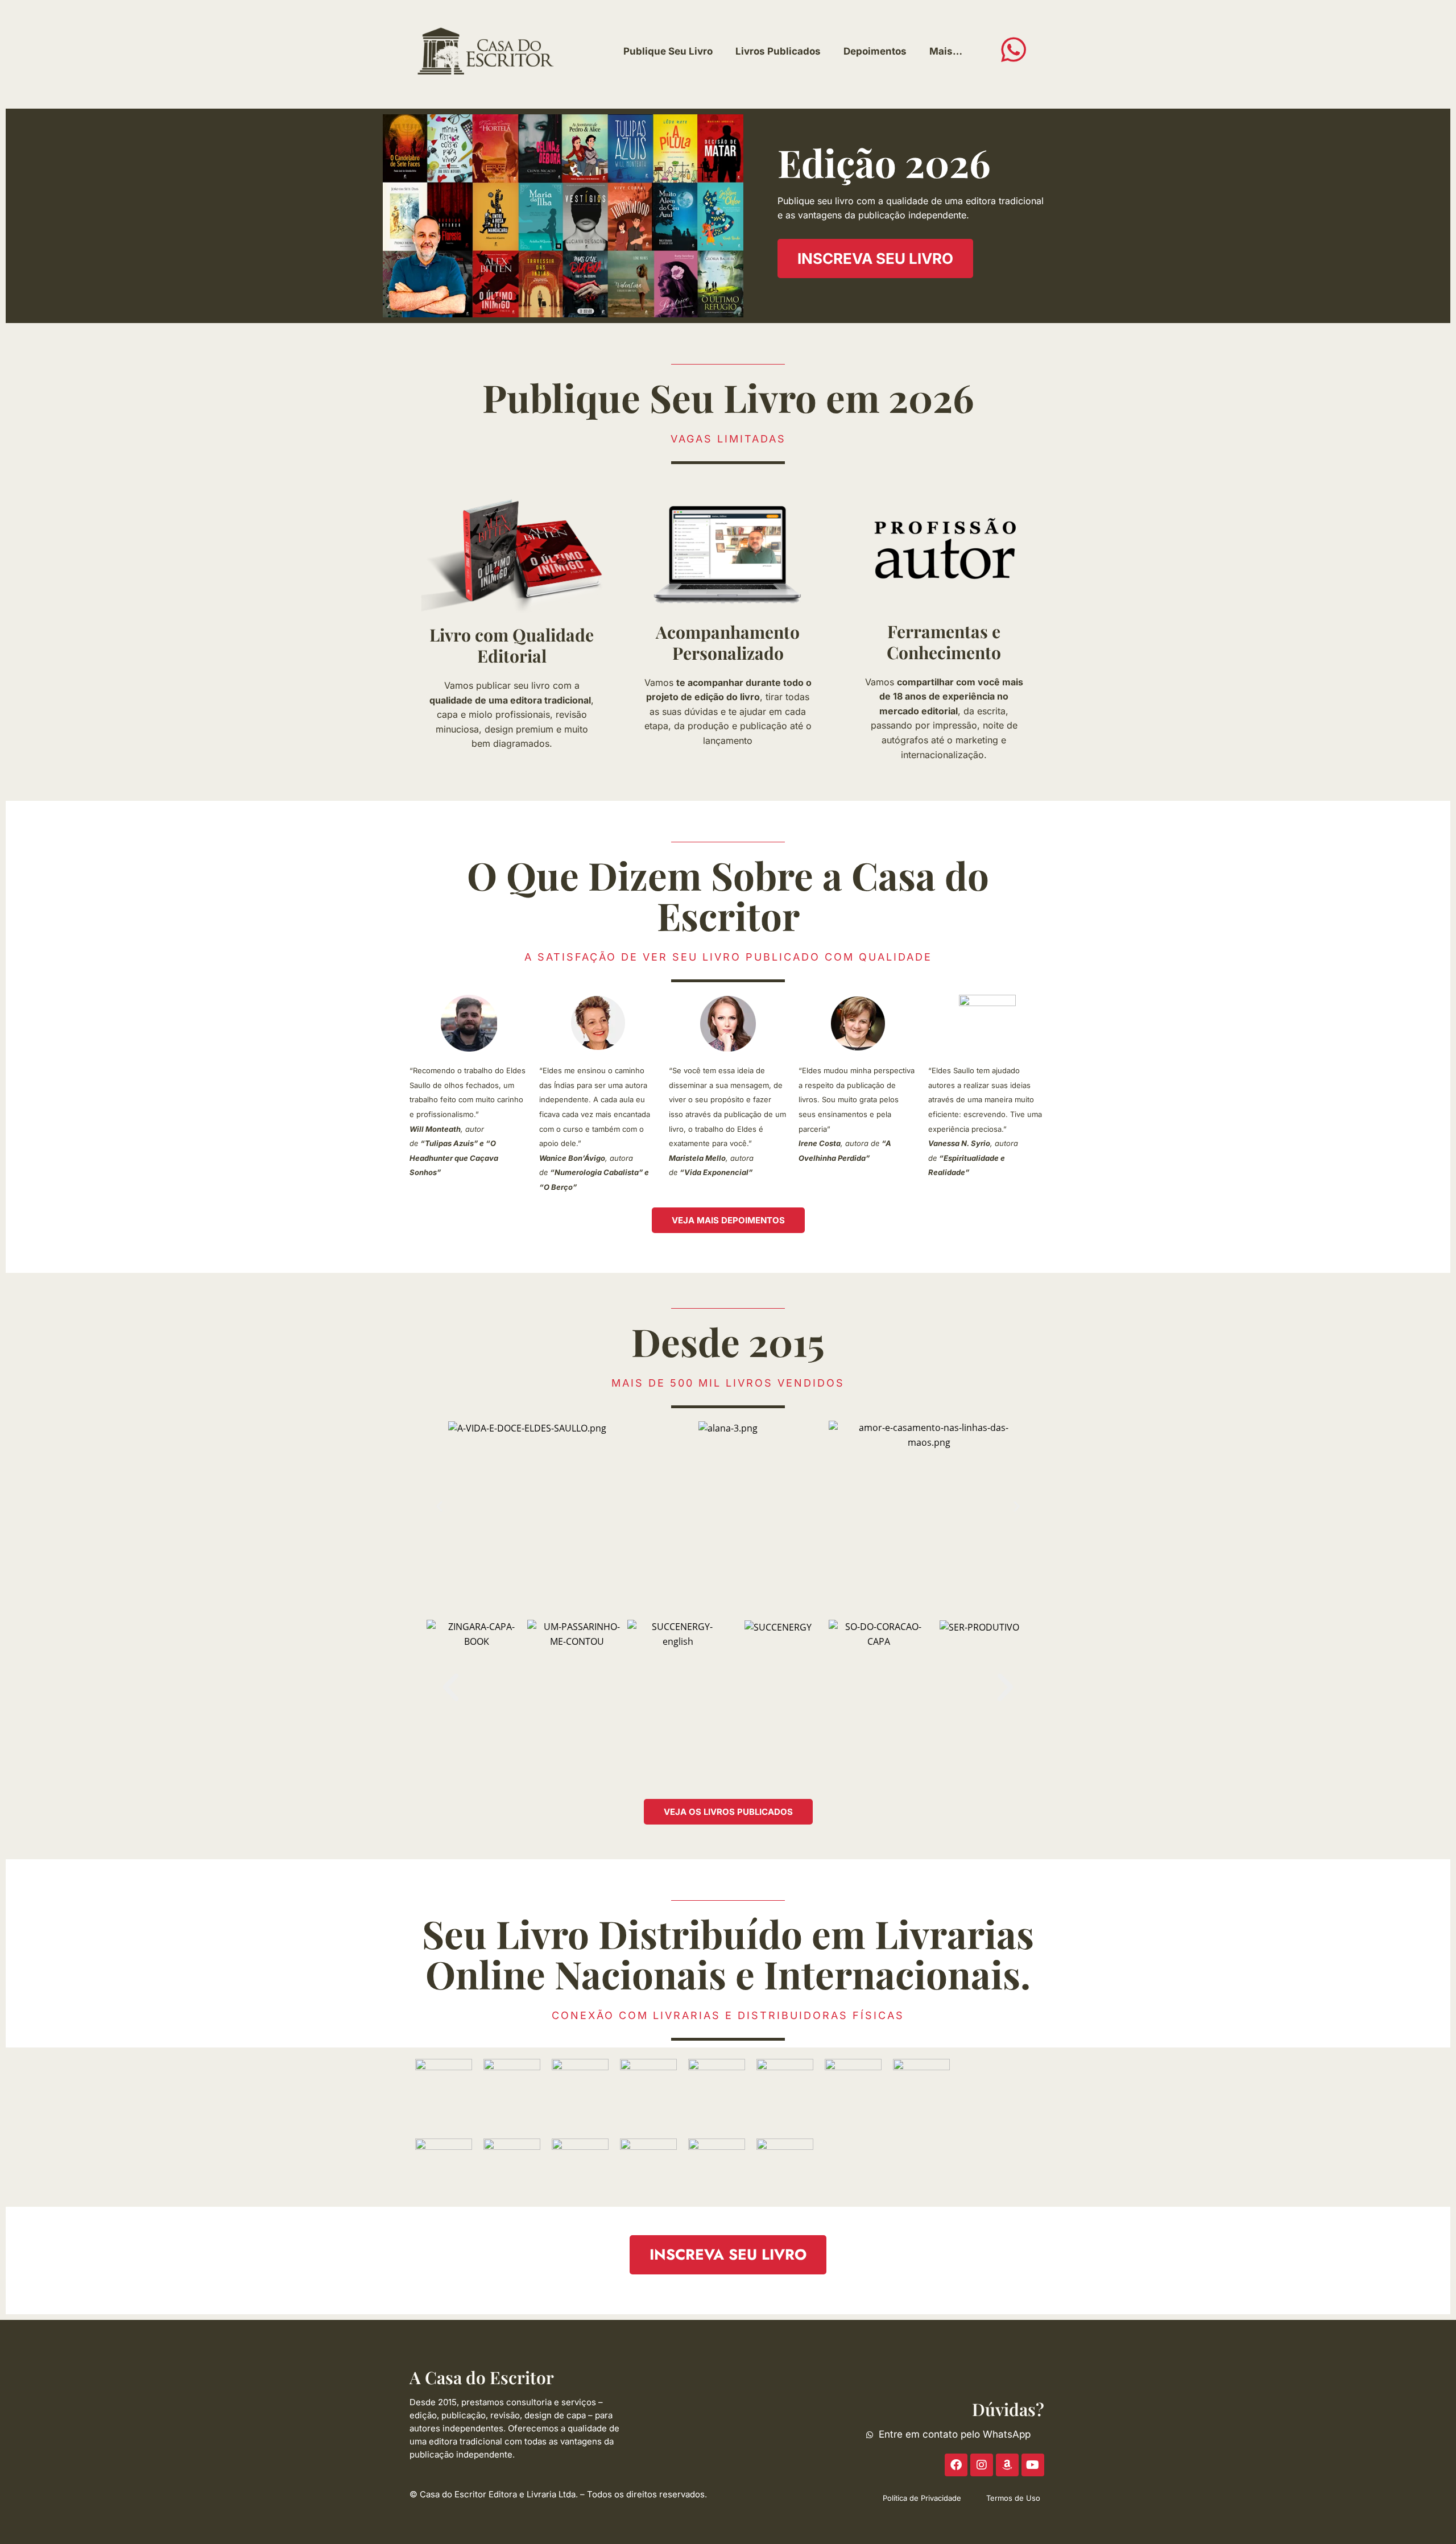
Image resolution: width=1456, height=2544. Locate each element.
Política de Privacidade (922, 2498)
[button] (439, 1506)
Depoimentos (875, 51)
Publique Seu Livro (668, 51)
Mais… (946, 51)
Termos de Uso (1013, 2498)
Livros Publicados (778, 51)
